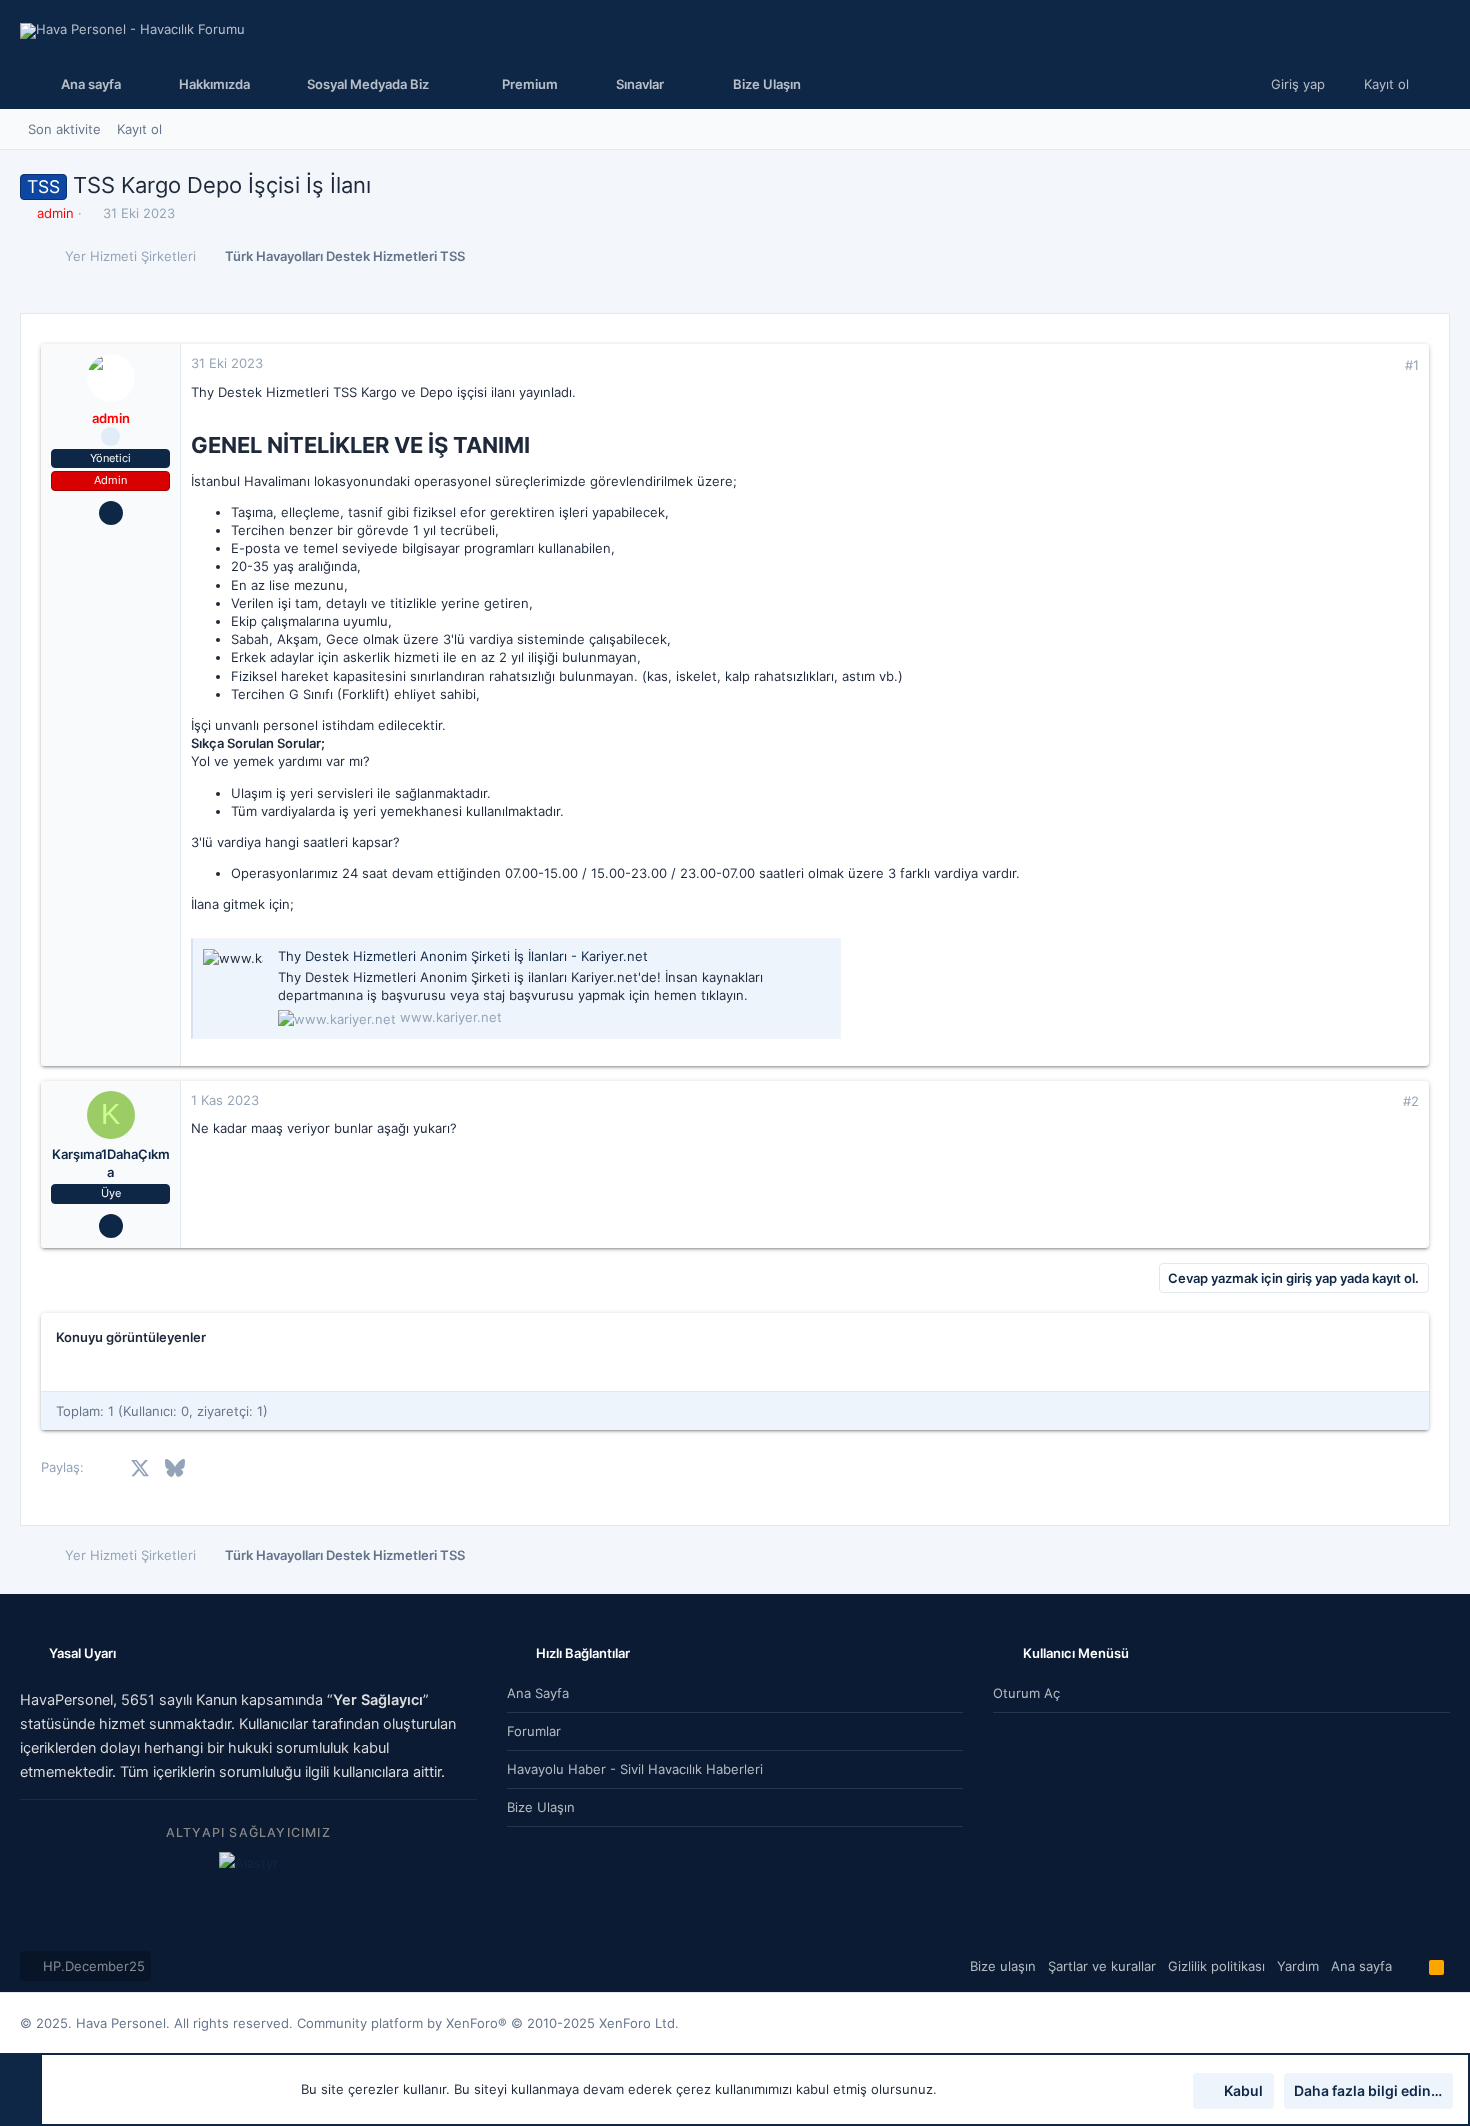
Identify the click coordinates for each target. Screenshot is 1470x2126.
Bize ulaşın (541, 1807)
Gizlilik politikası (1216, 1966)
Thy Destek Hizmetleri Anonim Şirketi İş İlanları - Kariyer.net (463, 956)
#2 (1411, 1101)
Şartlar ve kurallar (1102, 1966)
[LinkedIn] (1441, 2023)
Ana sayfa (538, 1693)
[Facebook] (1381, 2023)
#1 (1412, 365)
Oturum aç (1026, 1693)
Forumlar (534, 1731)
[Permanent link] (540, 447)
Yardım (1298, 1966)
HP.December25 (92, 1966)
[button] (364, 84)
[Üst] (1410, 1966)
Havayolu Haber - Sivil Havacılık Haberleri (635, 1769)
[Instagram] (1411, 2023)
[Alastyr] (248, 1863)
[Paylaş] (1384, 365)
